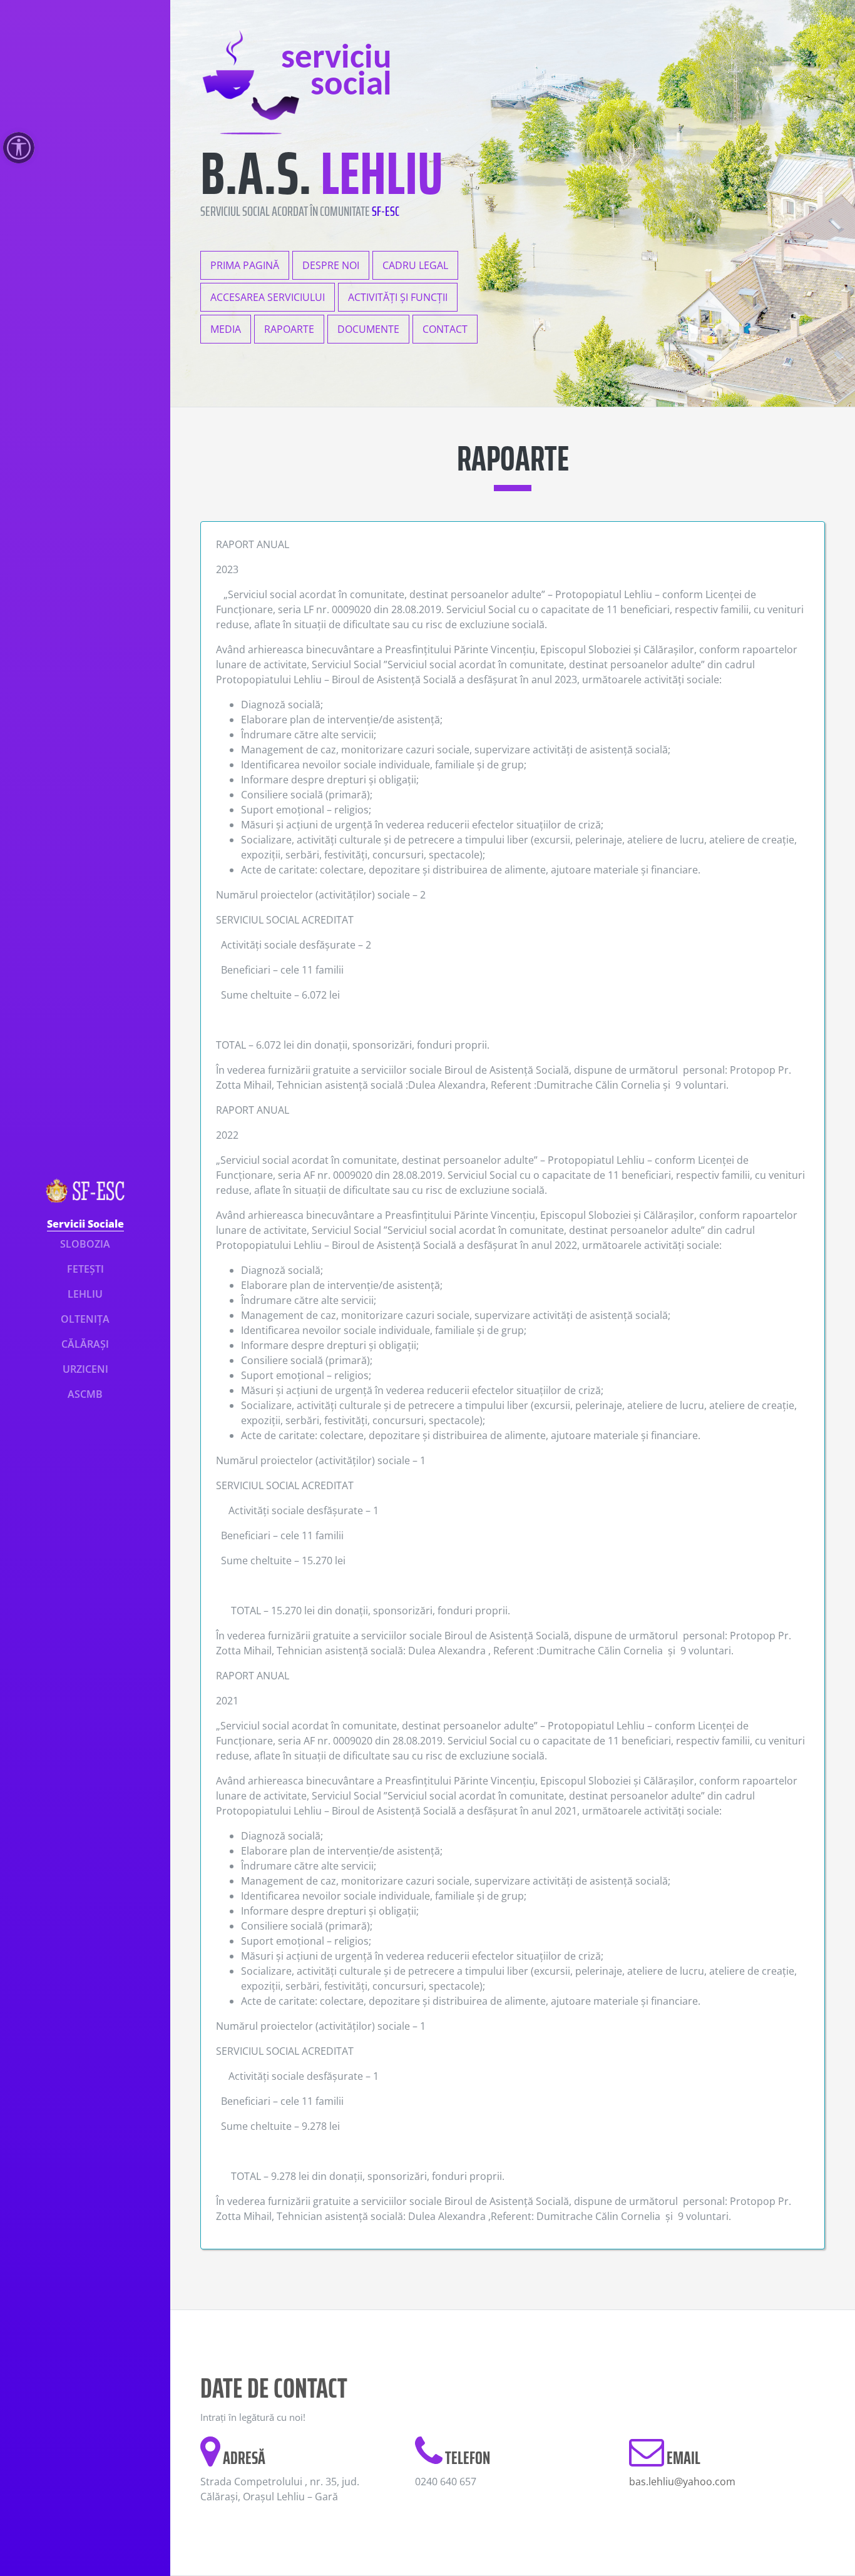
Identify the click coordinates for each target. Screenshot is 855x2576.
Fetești (85, 1269)
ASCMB (85, 1394)
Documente (368, 329)
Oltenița (85, 1319)
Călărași (85, 1344)
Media (226, 329)
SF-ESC (386, 211)
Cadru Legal (415, 265)
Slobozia (85, 1244)
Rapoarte (289, 329)
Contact (445, 329)
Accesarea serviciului (268, 297)
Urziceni (85, 1369)
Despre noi (331, 265)
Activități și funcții (398, 297)
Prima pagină (245, 265)
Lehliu (85, 1294)
